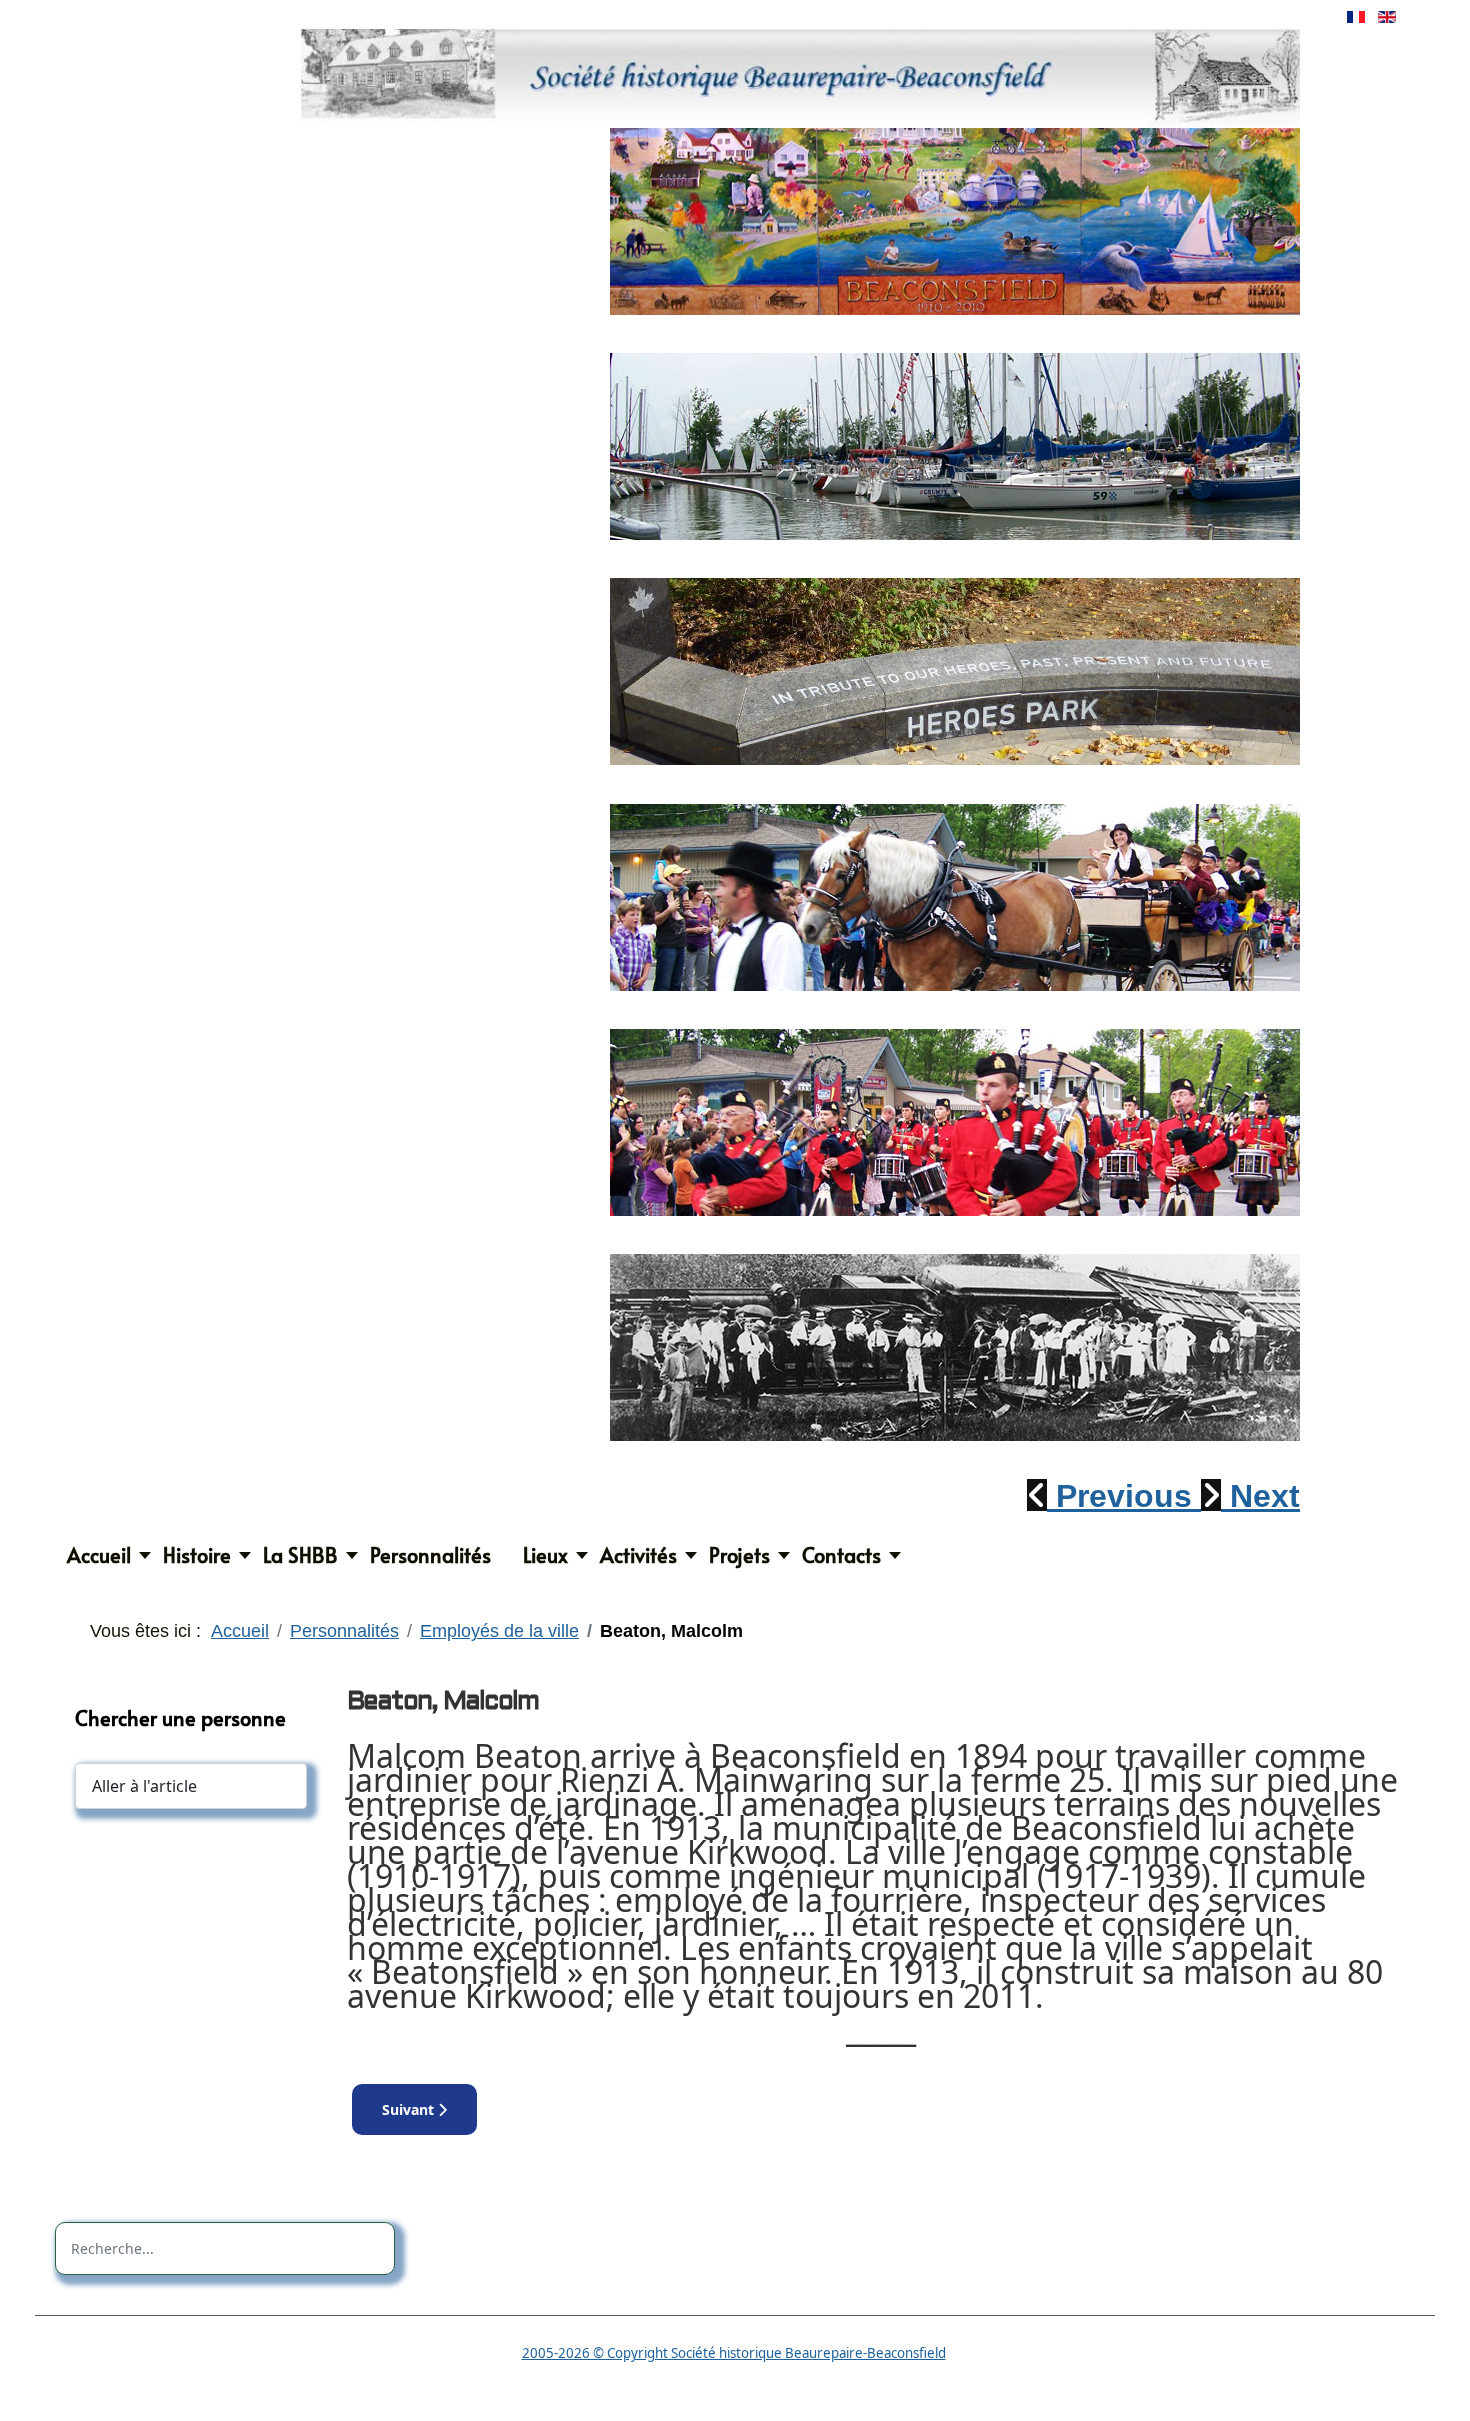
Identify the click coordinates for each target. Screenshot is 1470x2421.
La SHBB (300, 1555)
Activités (638, 1555)
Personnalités (430, 1555)
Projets (739, 1555)
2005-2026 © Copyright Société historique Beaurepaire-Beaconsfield (734, 2353)
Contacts (841, 1555)
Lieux (545, 1555)
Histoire (197, 1555)
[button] (1114, 1496)
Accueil (99, 1555)
